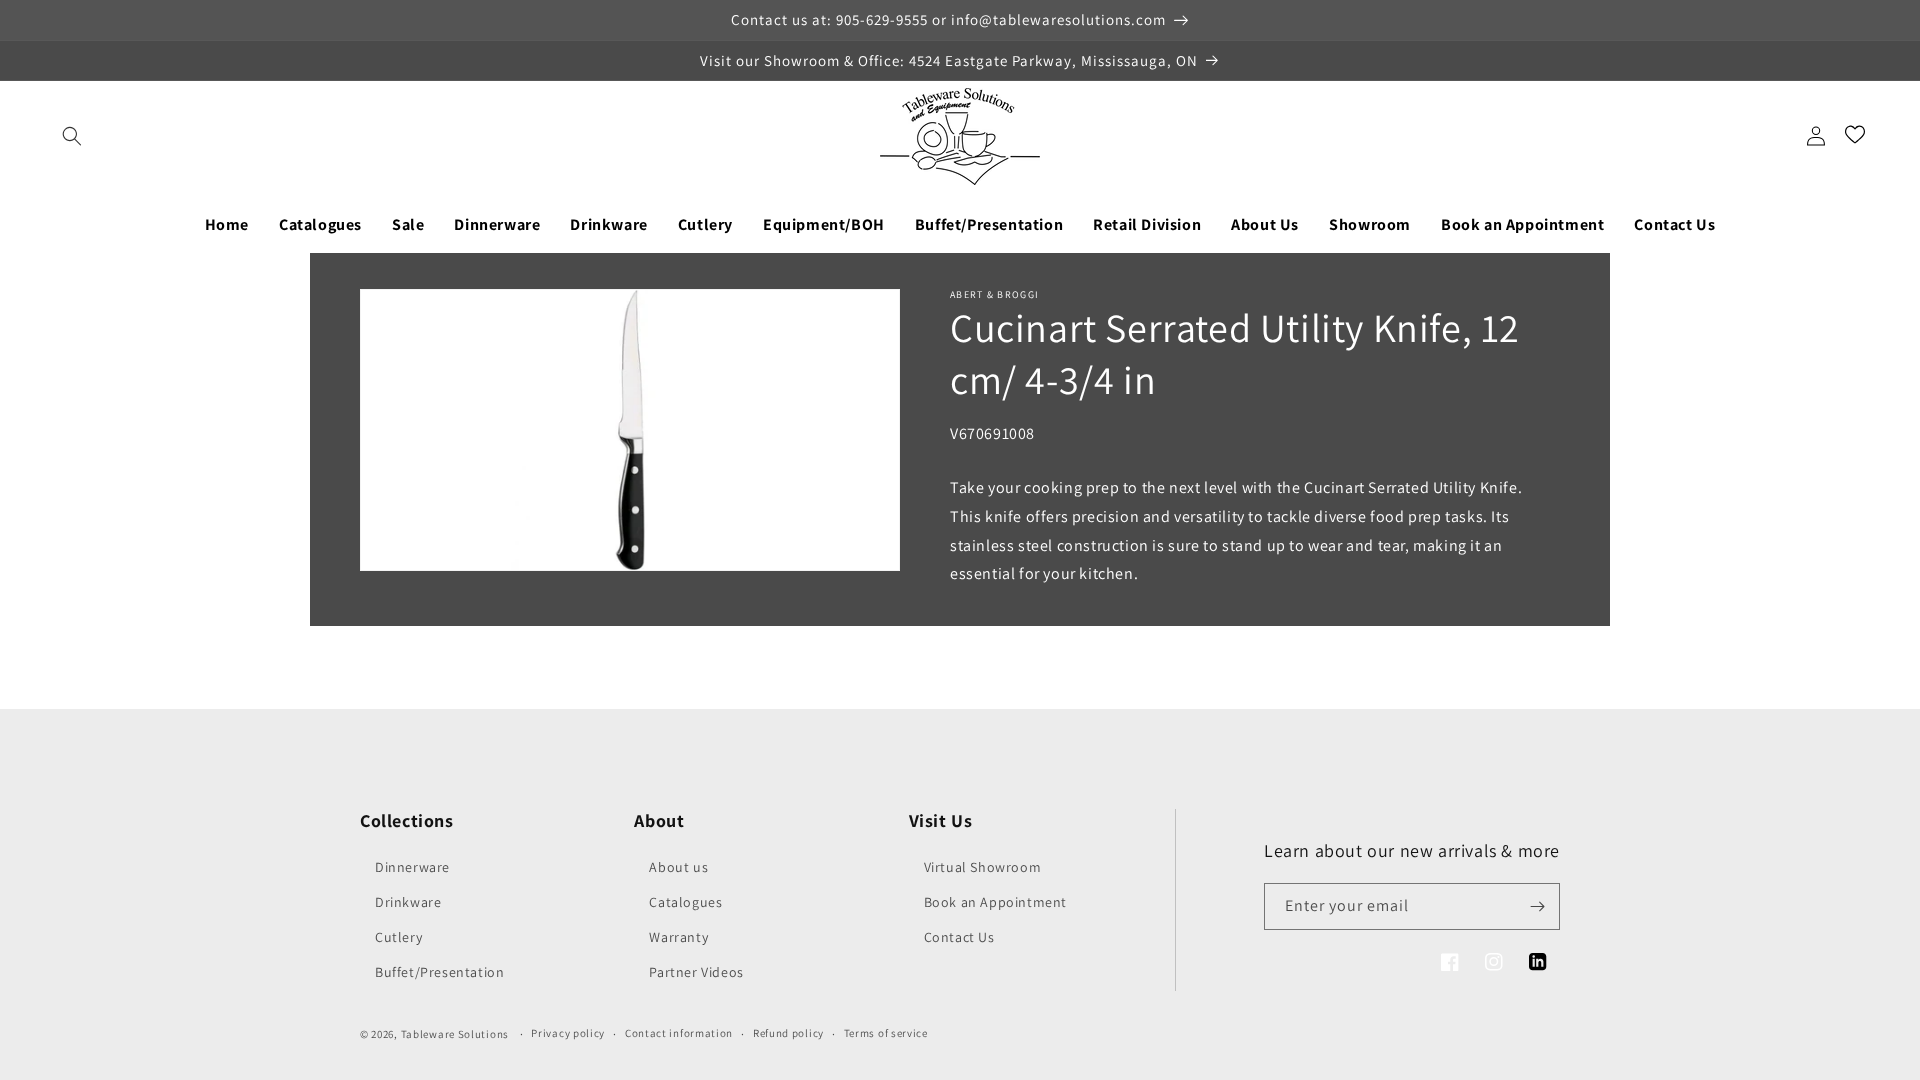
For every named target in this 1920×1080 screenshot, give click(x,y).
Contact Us (959, 937)
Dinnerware (412, 867)
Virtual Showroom (983, 867)
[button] (72, 136)
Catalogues (685, 902)
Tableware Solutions (455, 1034)
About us (678, 867)
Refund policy (788, 1033)
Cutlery (398, 937)
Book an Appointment (995, 902)
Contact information (679, 1033)
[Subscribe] (1537, 906)
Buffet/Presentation (439, 972)
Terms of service (886, 1033)
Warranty (678, 937)
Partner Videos (696, 972)
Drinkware (408, 902)
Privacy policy (568, 1033)
